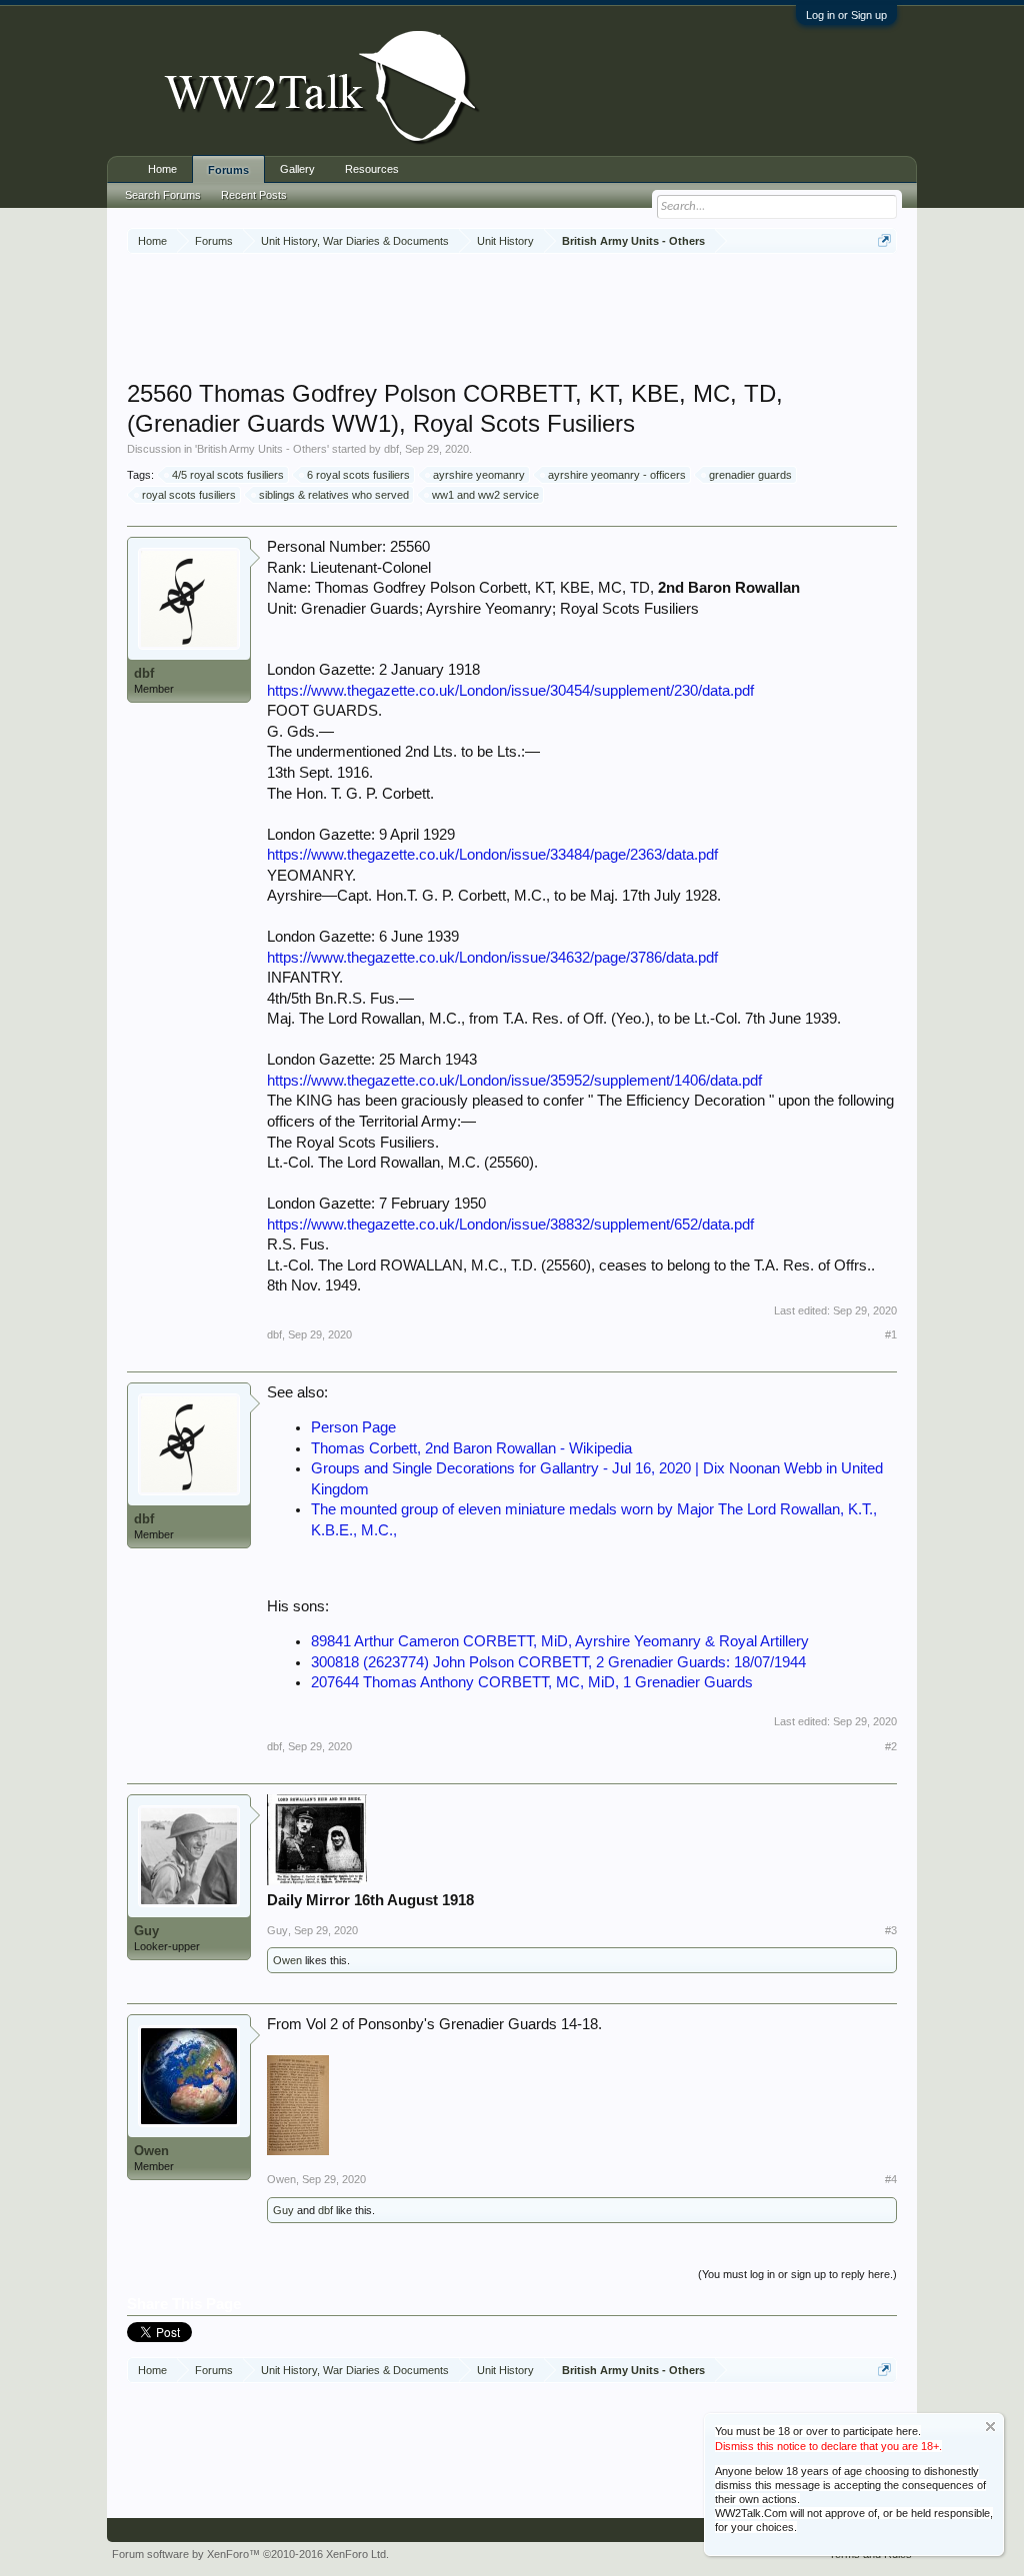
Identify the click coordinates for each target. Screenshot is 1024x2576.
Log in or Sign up (846, 15)
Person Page (353, 1427)
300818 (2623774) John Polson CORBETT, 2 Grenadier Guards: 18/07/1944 (558, 1662)
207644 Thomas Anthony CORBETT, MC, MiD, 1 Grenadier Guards (532, 1682)
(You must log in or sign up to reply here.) (797, 2274)
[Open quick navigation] (884, 240)
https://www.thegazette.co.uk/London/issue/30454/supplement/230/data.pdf (510, 691)
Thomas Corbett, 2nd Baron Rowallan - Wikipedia (471, 1448)
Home (162, 169)
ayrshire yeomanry (479, 475)
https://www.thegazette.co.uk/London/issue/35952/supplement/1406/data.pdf (514, 1081)
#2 (891, 1746)
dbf (391, 449)
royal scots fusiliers (189, 495)
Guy (146, 1931)
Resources (372, 169)
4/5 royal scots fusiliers (228, 475)
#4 (891, 2179)
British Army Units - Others (262, 449)
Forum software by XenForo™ (250, 2554)
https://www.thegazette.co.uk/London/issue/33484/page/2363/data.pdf (492, 855)
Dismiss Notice (990, 2427)
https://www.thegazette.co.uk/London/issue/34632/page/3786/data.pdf (492, 958)
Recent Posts (254, 195)
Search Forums (163, 195)
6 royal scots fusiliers (358, 475)
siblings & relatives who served (334, 495)
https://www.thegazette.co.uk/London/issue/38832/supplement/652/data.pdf (510, 1225)
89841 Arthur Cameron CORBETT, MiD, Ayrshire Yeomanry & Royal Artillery (560, 1641)
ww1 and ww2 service (485, 495)
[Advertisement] (512, 319)
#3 (891, 1930)
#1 (891, 1334)
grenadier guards (750, 475)
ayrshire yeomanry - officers (617, 475)
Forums (228, 170)
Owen (287, 1960)
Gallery (297, 169)
